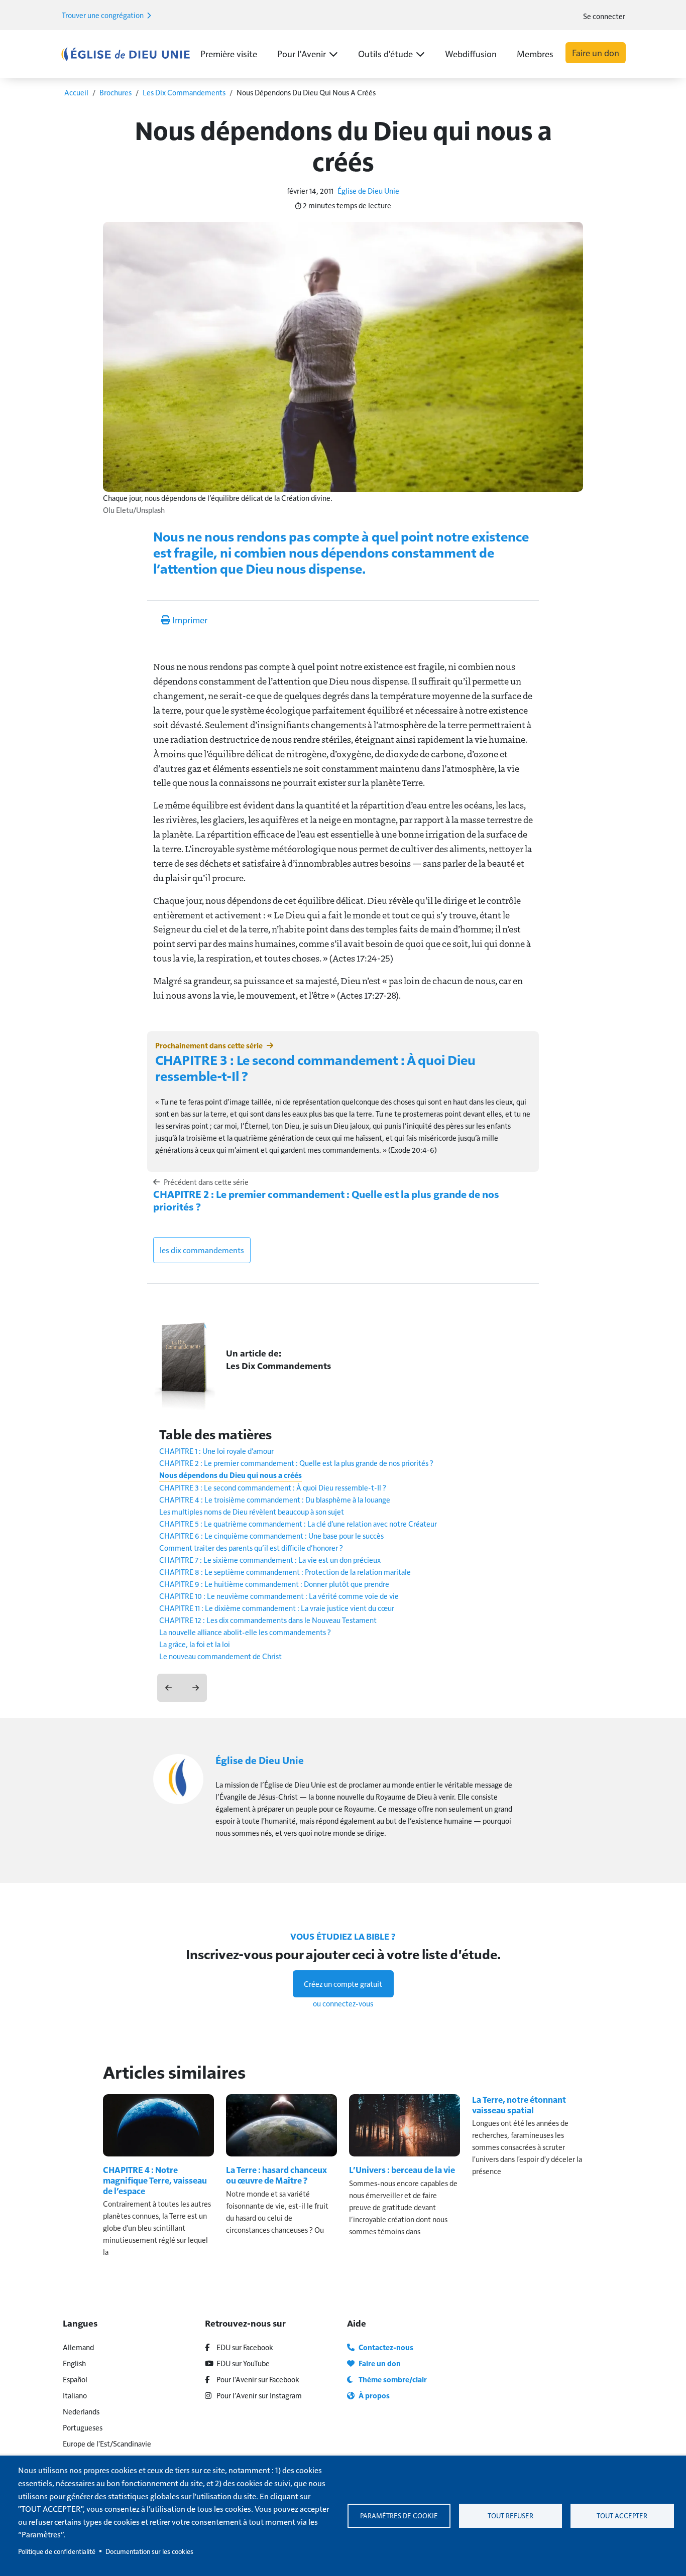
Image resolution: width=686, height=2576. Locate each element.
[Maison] (126, 54)
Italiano (75, 2395)
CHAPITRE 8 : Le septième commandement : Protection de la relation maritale (285, 1572)
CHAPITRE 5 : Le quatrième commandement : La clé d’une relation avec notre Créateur (298, 1523)
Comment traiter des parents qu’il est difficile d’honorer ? (251, 1547)
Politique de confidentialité (57, 2551)
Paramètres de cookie (399, 2516)
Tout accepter (622, 2516)
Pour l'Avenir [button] (302, 53)
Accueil (76, 92)
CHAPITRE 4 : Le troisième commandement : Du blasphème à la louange (275, 1499)
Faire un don (596, 52)
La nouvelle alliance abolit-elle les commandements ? (245, 1632)
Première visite (229, 53)
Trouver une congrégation (103, 15)
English (74, 2363)
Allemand (78, 2347)
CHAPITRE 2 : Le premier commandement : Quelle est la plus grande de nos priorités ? (326, 1200)
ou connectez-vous (343, 2003)
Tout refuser (510, 2516)
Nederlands (81, 2411)
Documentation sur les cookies (149, 2551)
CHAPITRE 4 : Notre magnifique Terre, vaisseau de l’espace (155, 2180)
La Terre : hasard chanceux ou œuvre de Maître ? (276, 2175)
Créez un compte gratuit (343, 1984)
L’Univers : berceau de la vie (402, 2170)
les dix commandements (202, 1250)
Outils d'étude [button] (385, 53)
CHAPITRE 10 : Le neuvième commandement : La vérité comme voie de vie (279, 1596)
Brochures (116, 92)
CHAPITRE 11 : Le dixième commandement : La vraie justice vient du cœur (277, 1608)
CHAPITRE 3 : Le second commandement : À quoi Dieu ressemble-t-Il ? (315, 1067)
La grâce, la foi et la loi (195, 1644)
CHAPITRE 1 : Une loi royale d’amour (216, 1451)
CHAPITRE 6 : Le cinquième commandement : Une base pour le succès (271, 1535)
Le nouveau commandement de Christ (220, 1656)
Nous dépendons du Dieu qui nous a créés (231, 1475)
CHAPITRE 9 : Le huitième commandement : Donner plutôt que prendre (274, 1584)
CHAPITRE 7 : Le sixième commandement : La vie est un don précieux (270, 1560)
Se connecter (604, 16)
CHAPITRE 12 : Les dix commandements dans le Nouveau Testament (268, 1620)
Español (75, 2379)
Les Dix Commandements (184, 92)
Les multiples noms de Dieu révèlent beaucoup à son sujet (252, 1511)
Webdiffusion (471, 53)
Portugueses (83, 2427)
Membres (535, 53)
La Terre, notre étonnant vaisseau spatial (519, 2105)
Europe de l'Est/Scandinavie (107, 2443)
